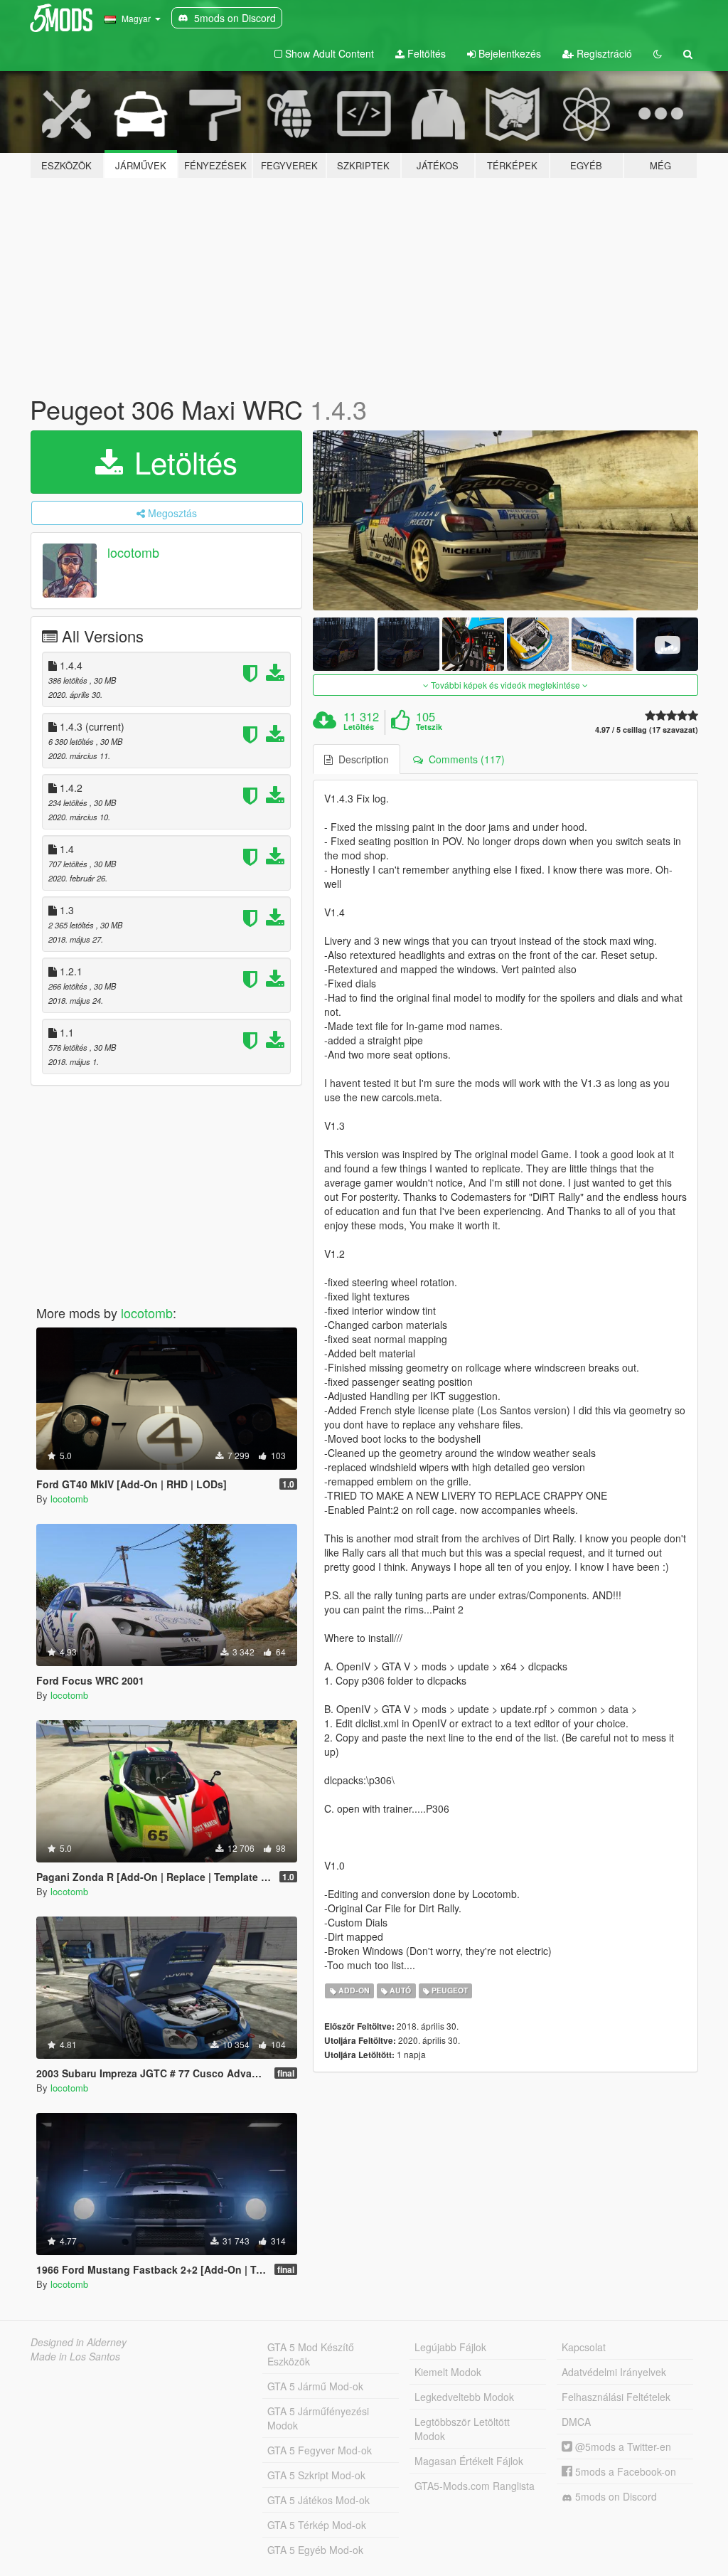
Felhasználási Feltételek (616, 2397)
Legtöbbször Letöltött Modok (462, 2429)
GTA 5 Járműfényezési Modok (318, 2418)
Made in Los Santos (75, 2356)
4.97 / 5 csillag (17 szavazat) (647, 730)
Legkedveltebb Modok (464, 2397)
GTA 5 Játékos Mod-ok (318, 2500)
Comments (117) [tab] (464, 759)
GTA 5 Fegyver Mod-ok (320, 2450)
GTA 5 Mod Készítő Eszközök (311, 2354)
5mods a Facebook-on (624, 2471)
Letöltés (182, 462)
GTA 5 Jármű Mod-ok (315, 2386)
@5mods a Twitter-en (622, 2447)
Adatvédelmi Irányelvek (614, 2372)
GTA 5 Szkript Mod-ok (316, 2475)
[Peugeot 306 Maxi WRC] (505, 520)
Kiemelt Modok (448, 2372)
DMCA (576, 2422)
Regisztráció (603, 53)
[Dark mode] (658, 53)
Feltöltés (425, 53)
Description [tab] (361, 759)
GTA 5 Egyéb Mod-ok (315, 2550)
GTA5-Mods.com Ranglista (475, 2486)
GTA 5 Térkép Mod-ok (317, 2525)
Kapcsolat (584, 2347)
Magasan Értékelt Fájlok (469, 2461)
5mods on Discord (615, 2496)
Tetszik (429, 727)
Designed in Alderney (79, 2342)
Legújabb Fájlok (450, 2347)
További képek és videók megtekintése (505, 685)
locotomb (133, 552)
